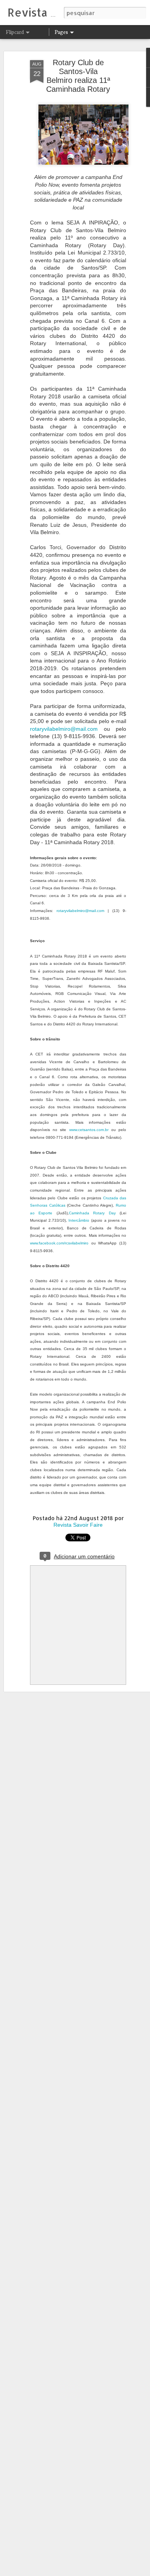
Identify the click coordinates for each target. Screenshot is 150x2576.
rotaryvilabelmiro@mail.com (64, 729)
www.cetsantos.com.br (89, 1130)
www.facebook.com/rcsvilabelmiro (59, 1243)
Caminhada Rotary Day (92, 1213)
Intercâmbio (79, 1220)
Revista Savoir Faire (78, 1525)
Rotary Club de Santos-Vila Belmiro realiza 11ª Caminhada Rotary (78, 76)
